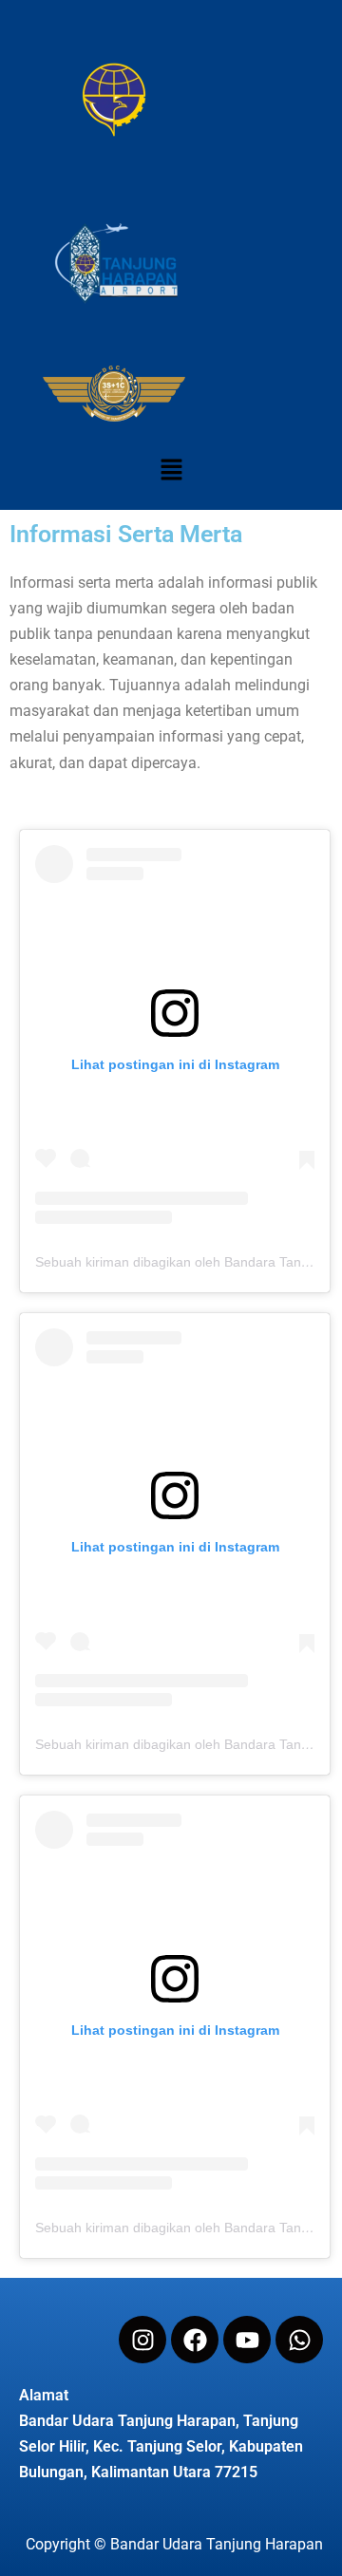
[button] (171, 470)
